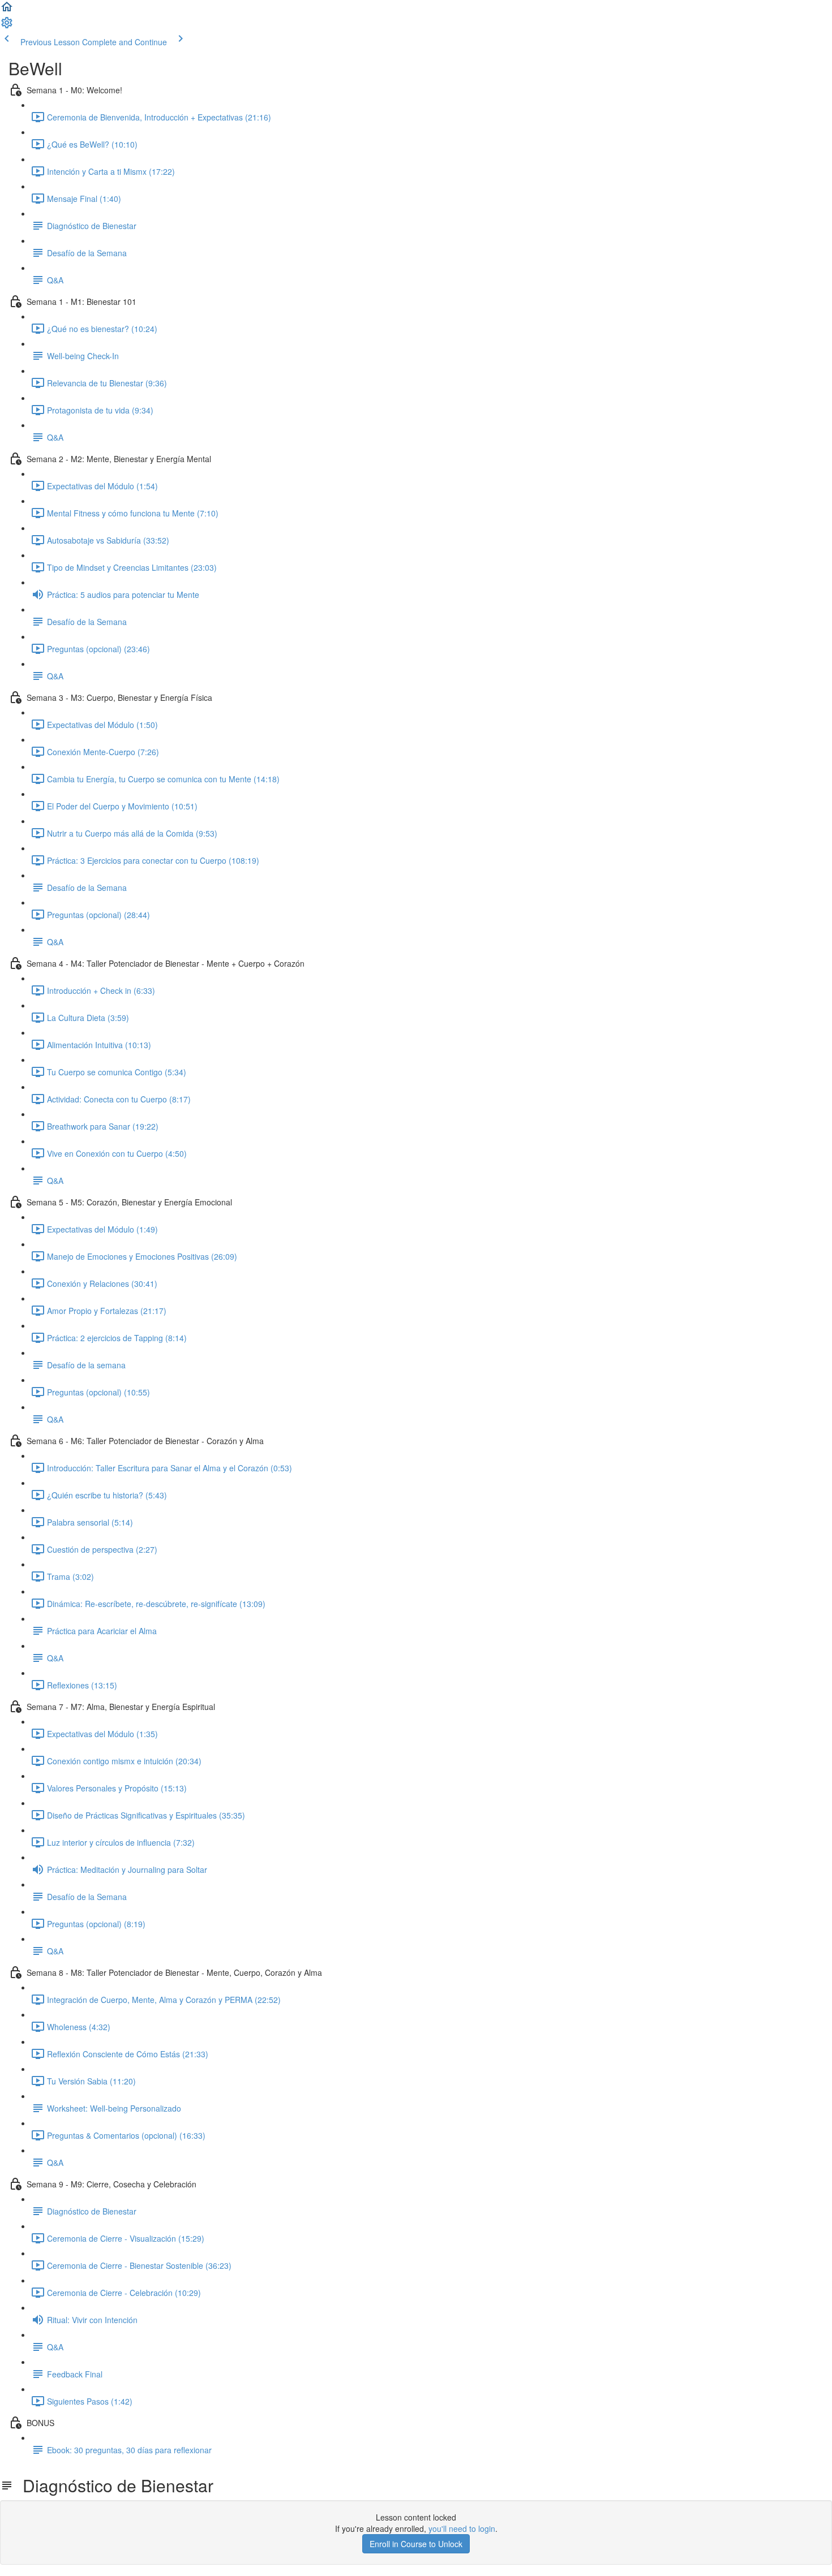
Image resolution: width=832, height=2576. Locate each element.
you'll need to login (462, 2528)
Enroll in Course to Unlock (416, 2544)
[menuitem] (7, 26)
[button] (7, 10)
